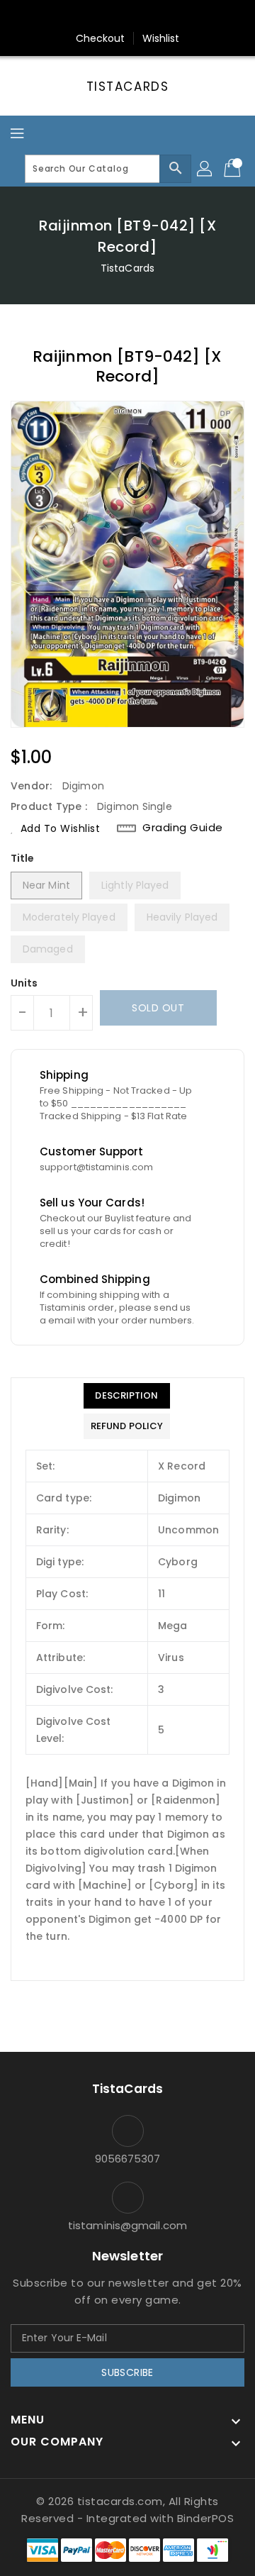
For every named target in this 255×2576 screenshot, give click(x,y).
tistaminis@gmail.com (127, 2225)
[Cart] (234, 169)
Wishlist (161, 38)
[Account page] (205, 169)
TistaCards (128, 87)
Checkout (101, 38)
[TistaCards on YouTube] (154, 16)
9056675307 (128, 2159)
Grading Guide (183, 828)
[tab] (127, 1396)
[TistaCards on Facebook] (101, 16)
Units (24, 983)
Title (23, 858)
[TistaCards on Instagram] (127, 16)
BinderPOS (206, 2518)
